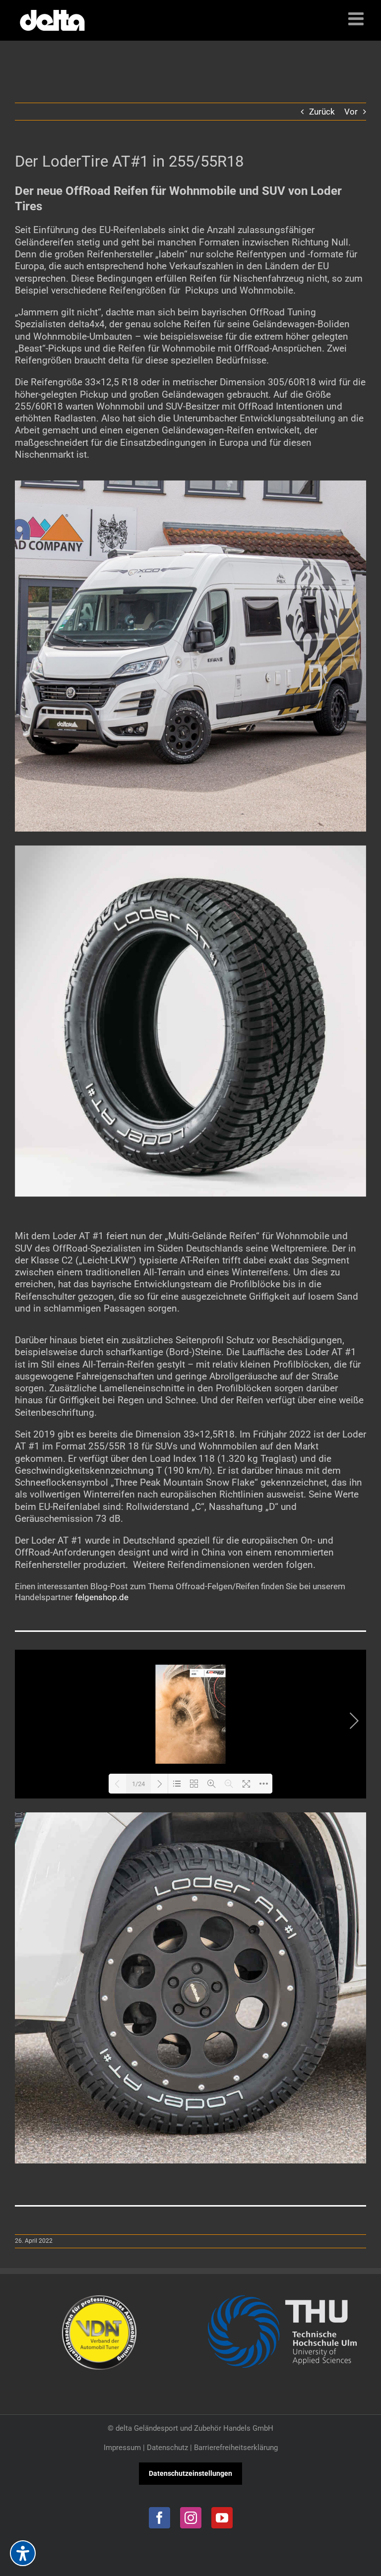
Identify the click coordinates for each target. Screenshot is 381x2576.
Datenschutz (167, 2448)
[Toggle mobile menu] (357, 19)
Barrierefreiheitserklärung (236, 2448)
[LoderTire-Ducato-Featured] (190, 484)
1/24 (138, 1784)
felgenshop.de (102, 1597)
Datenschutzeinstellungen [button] (190, 2473)
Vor (351, 112)
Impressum (122, 2448)
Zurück (322, 112)
